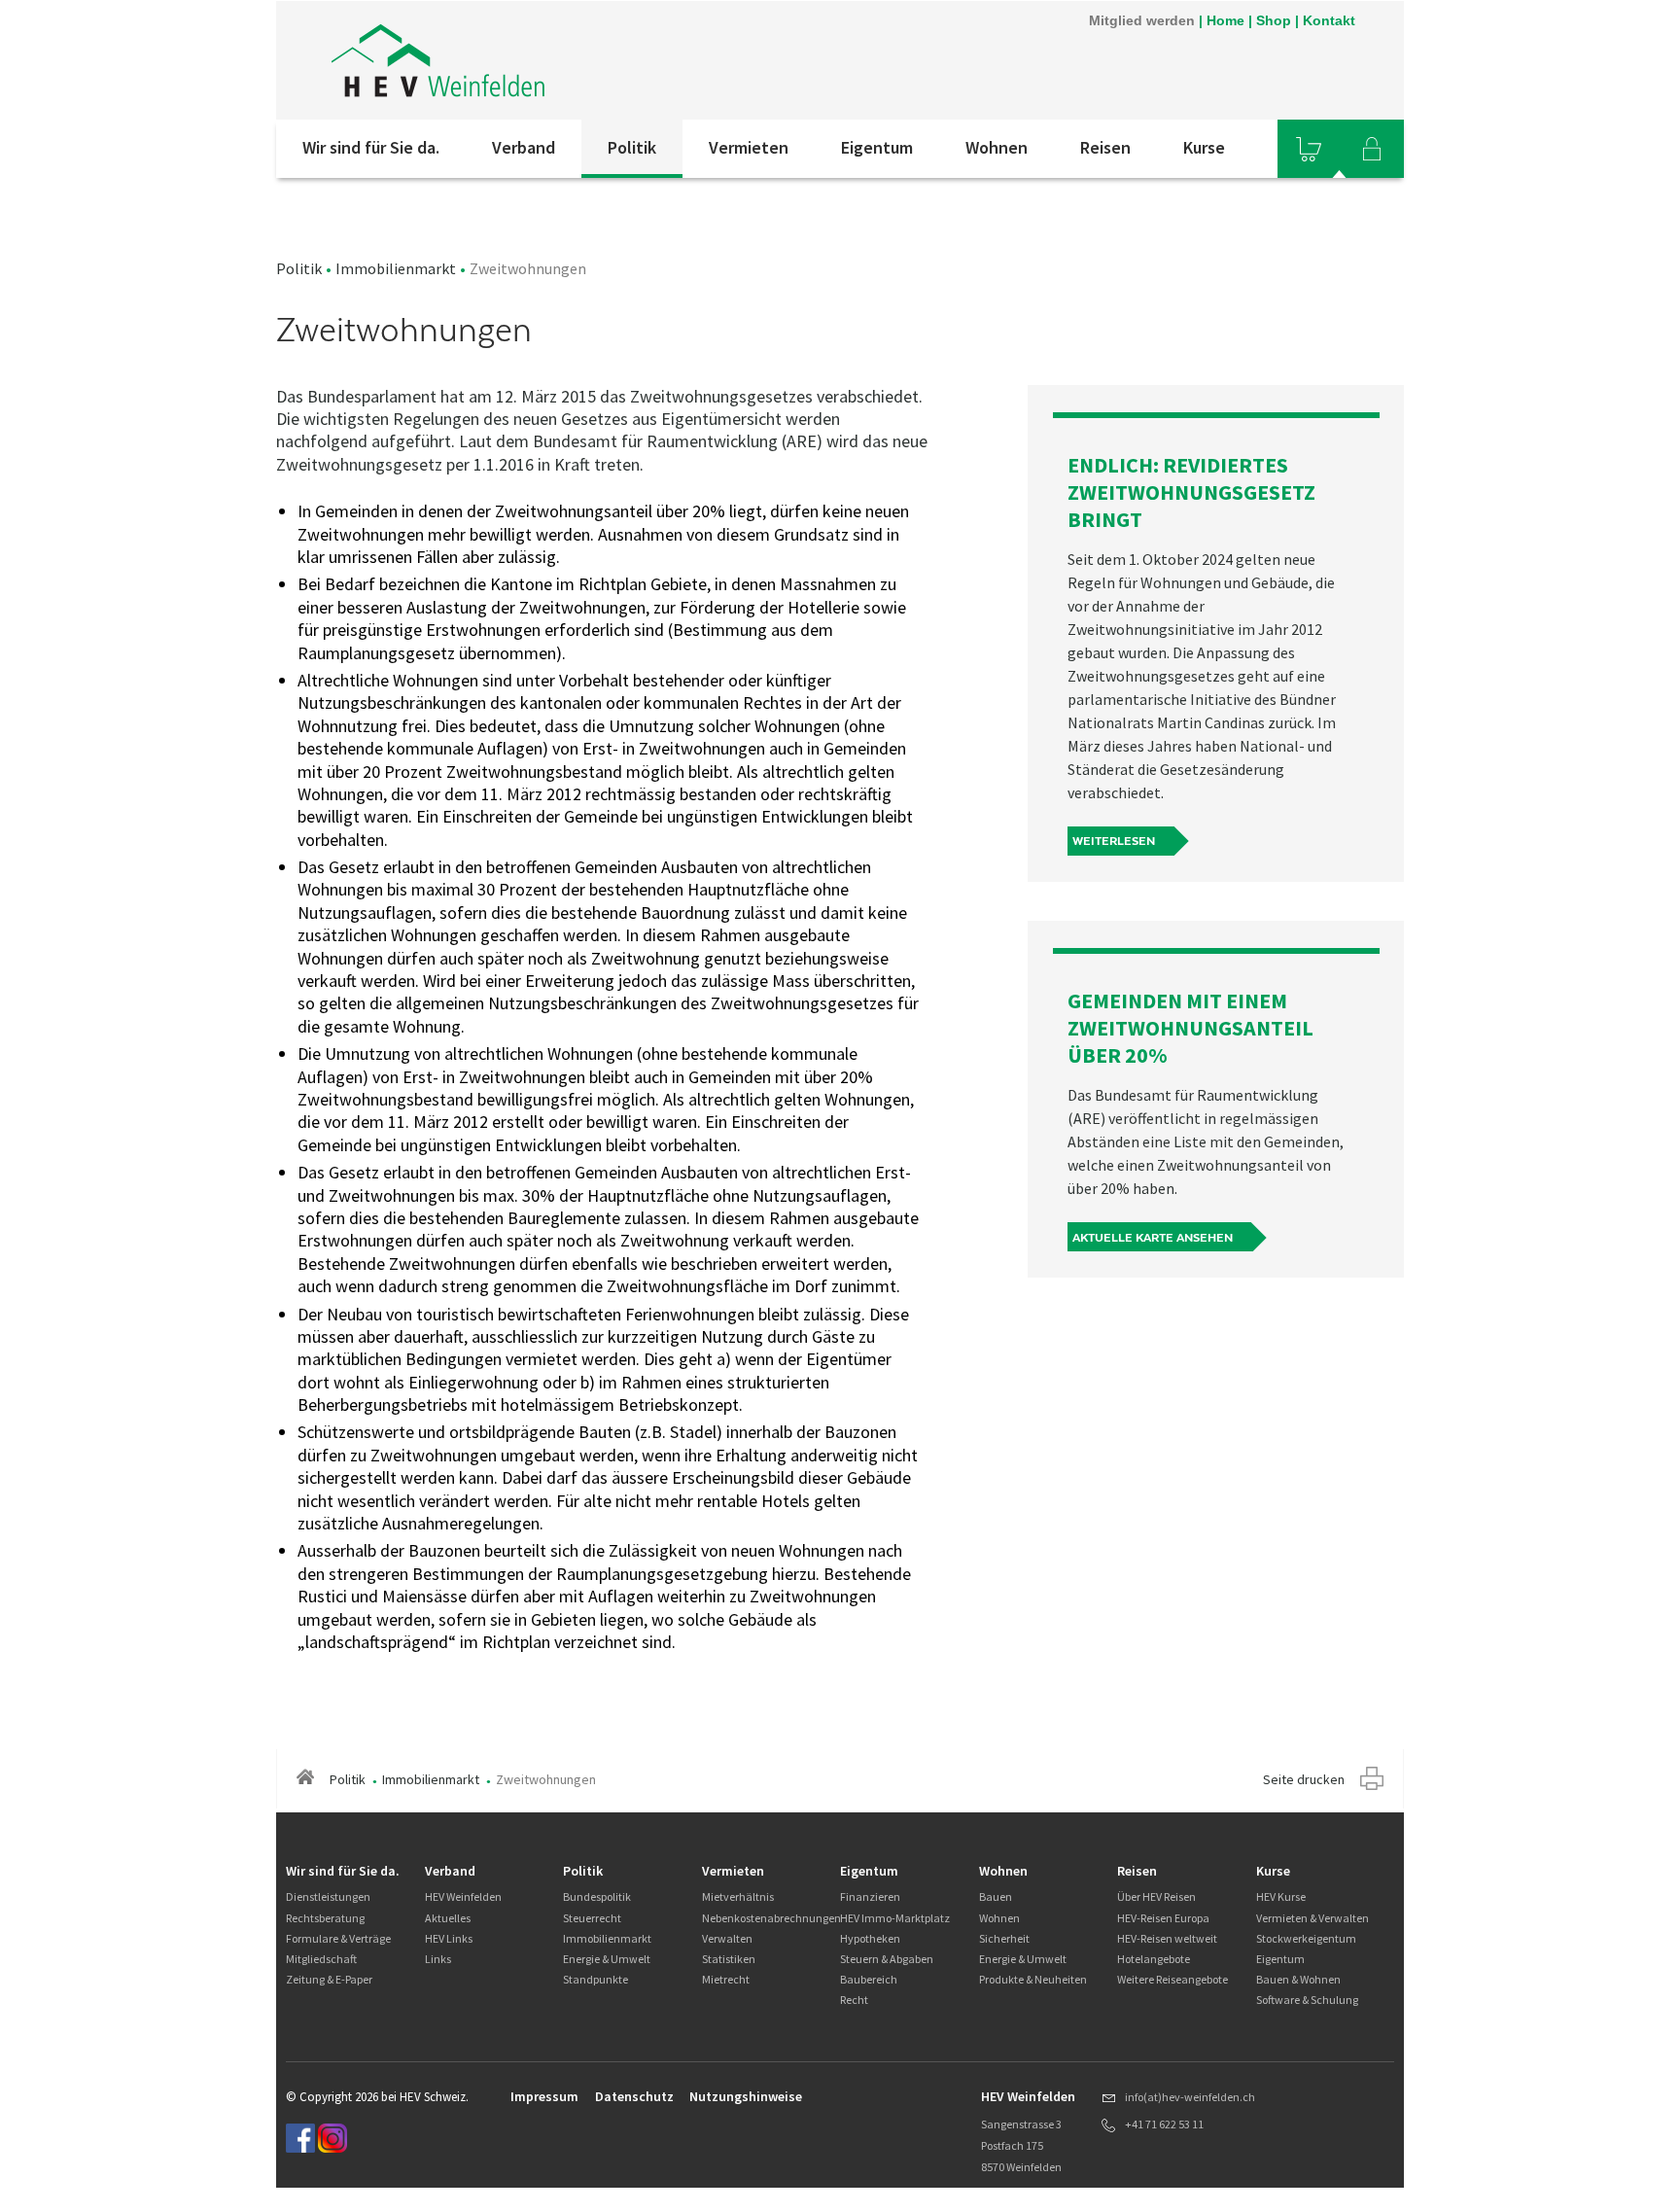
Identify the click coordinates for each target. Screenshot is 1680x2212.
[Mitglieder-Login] (1372, 149)
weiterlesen (1114, 841)
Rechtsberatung (325, 1918)
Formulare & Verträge (338, 1938)
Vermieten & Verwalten (1312, 1918)
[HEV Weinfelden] (538, 60)
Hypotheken (870, 1938)
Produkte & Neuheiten (1033, 1979)
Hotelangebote (1154, 1959)
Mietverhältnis (738, 1896)
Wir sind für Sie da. (371, 147)
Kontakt (1329, 20)
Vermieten (749, 147)
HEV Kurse (1281, 1896)
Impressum (544, 2096)
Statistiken (729, 1959)
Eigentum (877, 147)
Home (1225, 20)
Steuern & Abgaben (887, 1959)
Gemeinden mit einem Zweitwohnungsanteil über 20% (1190, 1028)
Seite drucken (1304, 1779)
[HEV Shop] (1309, 149)
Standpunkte (595, 1979)
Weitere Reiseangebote (1172, 1979)
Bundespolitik (597, 1896)
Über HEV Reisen (1156, 1896)
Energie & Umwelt (607, 1959)
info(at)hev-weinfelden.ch (1190, 2097)
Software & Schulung (1307, 2000)
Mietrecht (726, 1979)
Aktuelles (448, 1918)
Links (438, 1959)
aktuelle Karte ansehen (1153, 1238)
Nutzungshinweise (746, 2096)
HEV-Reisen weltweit (1167, 1938)
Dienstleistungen (328, 1896)
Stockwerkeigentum (1306, 1938)
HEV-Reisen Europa (1163, 1918)
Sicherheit (1004, 1938)
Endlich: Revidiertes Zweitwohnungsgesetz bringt (1191, 492)
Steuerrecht (592, 1918)
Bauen (996, 1896)
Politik (632, 147)
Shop (1274, 20)
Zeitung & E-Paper (329, 1979)
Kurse (1204, 147)
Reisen (1105, 147)
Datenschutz (634, 2096)
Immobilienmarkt (396, 268)
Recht (854, 2000)
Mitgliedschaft (321, 1959)
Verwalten (727, 1938)
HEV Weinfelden (463, 1896)
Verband (524, 147)
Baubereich (869, 1979)
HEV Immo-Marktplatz (895, 1918)
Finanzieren (870, 1896)
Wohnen (997, 147)
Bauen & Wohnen (1298, 1979)
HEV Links (449, 1938)
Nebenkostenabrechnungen (771, 1918)
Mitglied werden (1142, 20)
